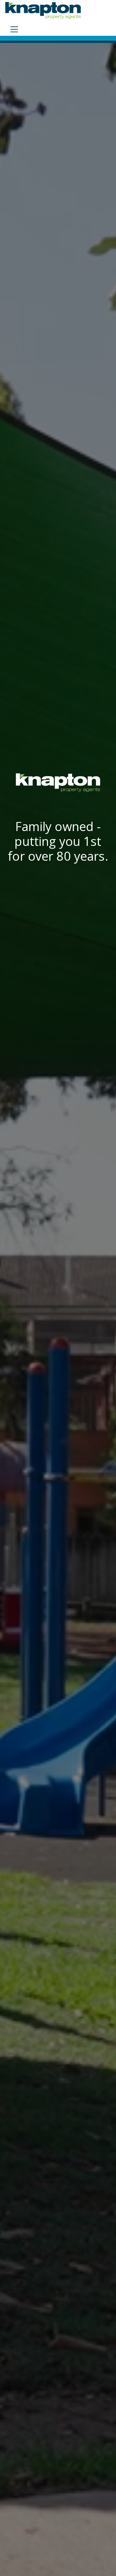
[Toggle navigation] (14, 29)
